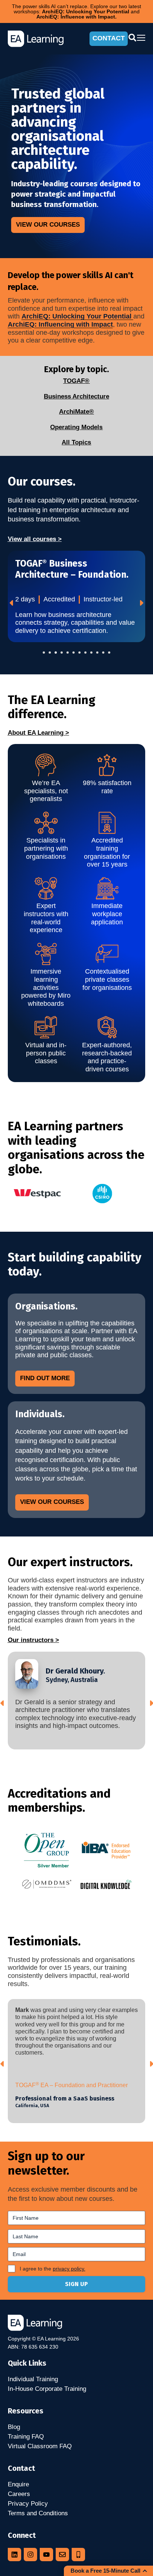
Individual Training (33, 2379)
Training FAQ (26, 2437)
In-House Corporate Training (47, 2389)
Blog (14, 2427)
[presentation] (12, 603)
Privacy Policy (28, 2504)
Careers (19, 2494)
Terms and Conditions (38, 2513)
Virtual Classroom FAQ (40, 2446)
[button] (44, 653)
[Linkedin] (14, 2555)
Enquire (18, 2484)
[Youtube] (46, 2555)
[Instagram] (30, 2555)
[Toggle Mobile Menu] (141, 38)
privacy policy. (69, 2269)
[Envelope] (62, 2555)
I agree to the (53, 2269)
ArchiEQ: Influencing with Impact (60, 324)
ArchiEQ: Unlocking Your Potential (77, 316)
